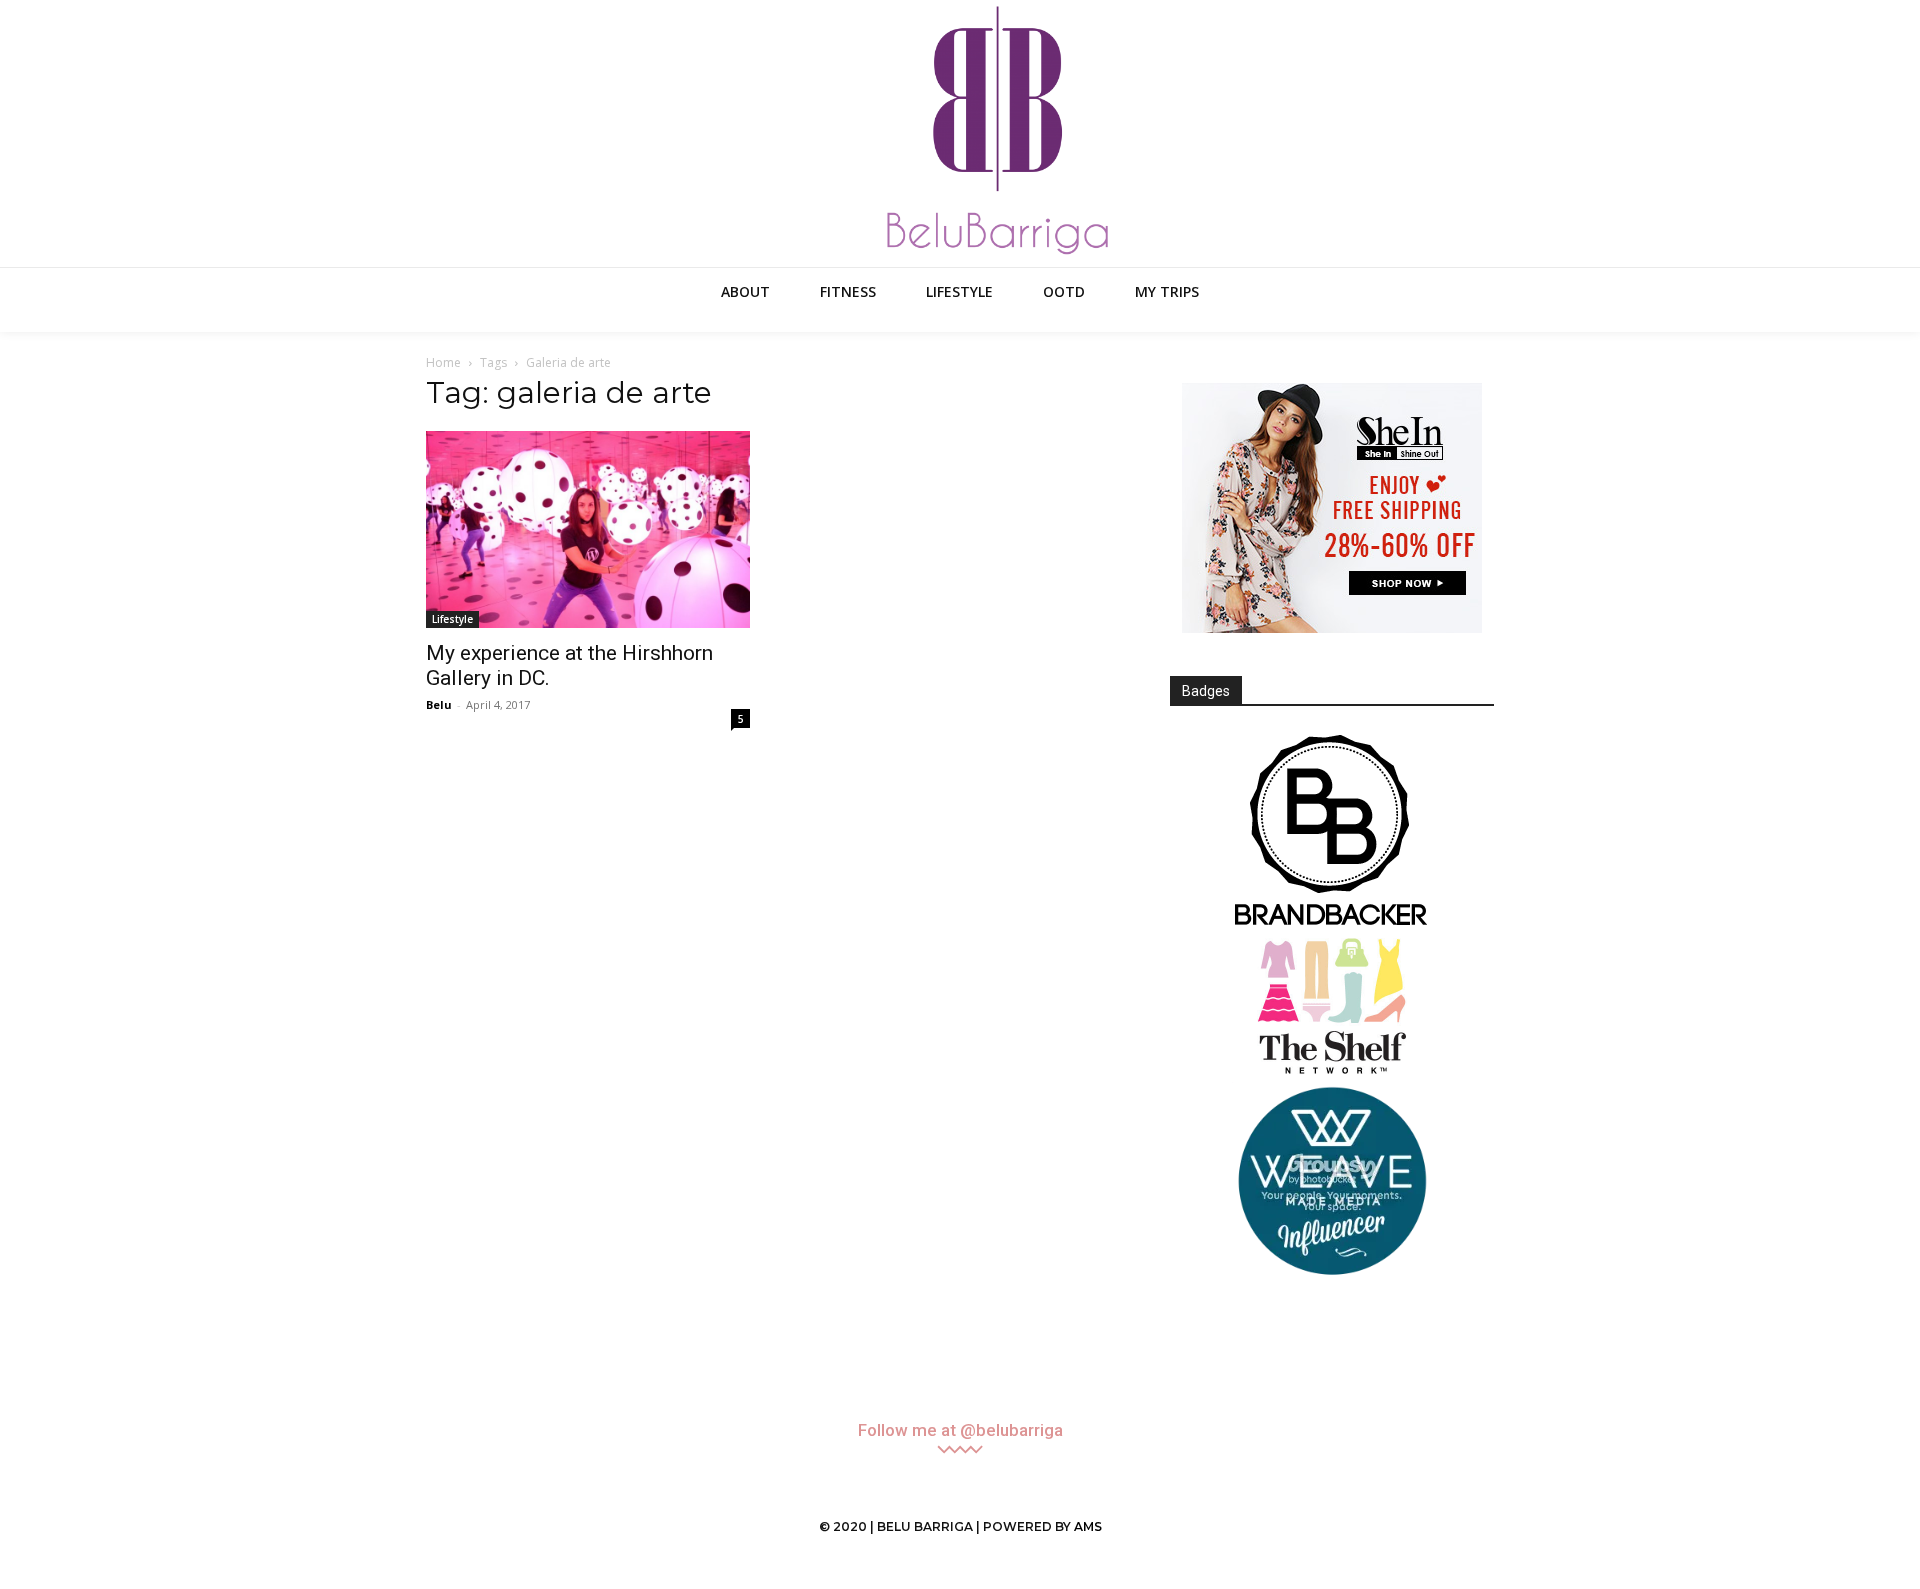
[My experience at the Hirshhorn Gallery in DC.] (588, 529)
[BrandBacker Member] (1332, 832)
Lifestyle (452, 619)
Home (443, 362)
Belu (439, 704)
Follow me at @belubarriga (960, 1430)
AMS (1088, 1526)
